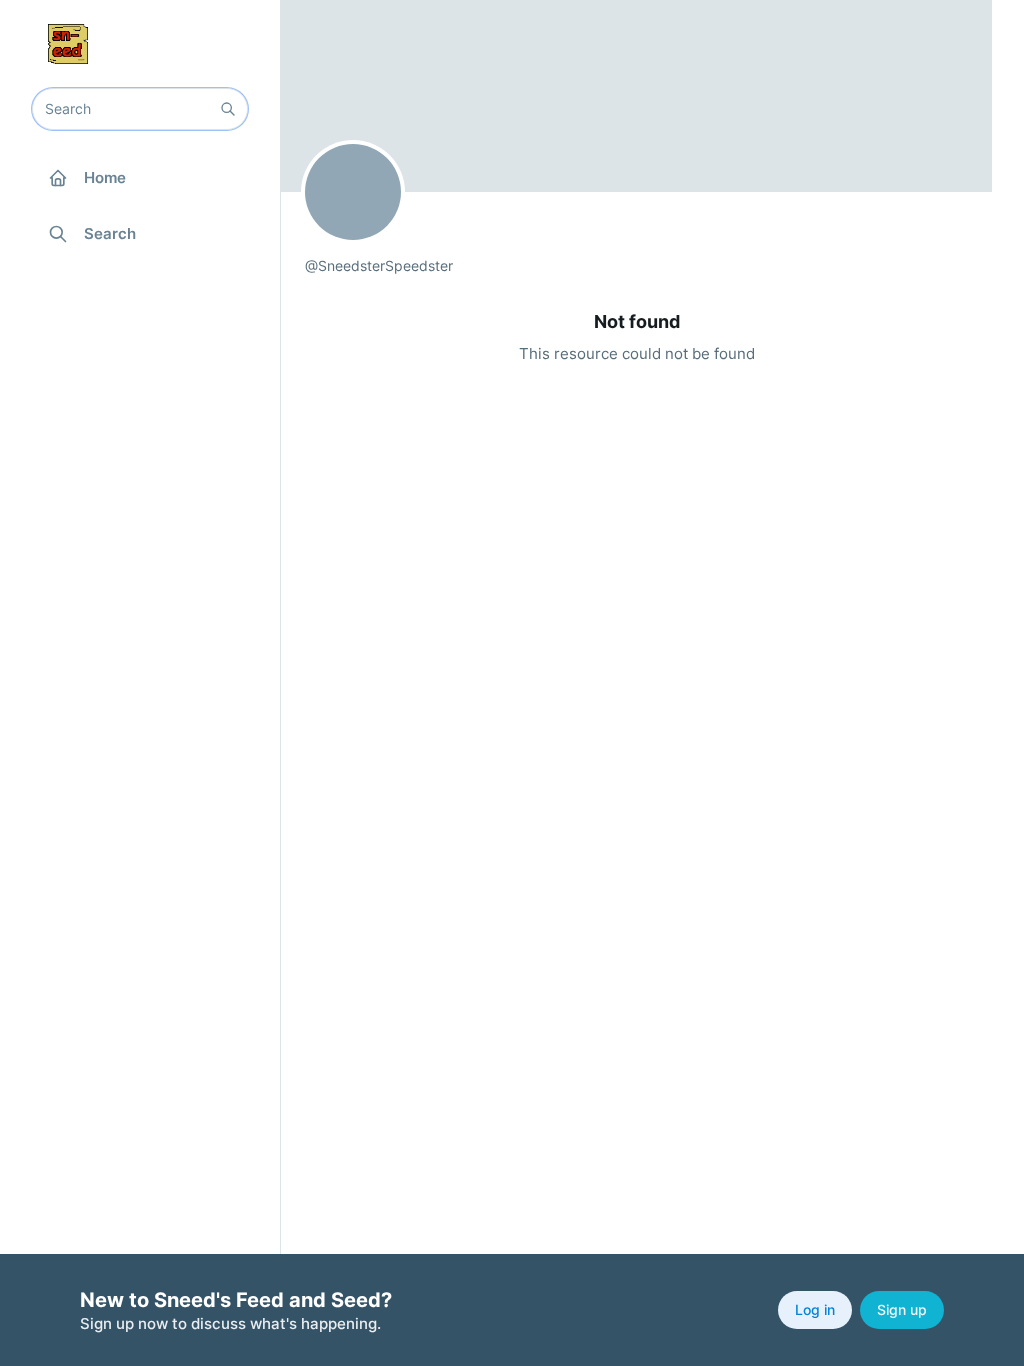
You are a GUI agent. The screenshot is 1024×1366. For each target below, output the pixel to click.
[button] (228, 109)
